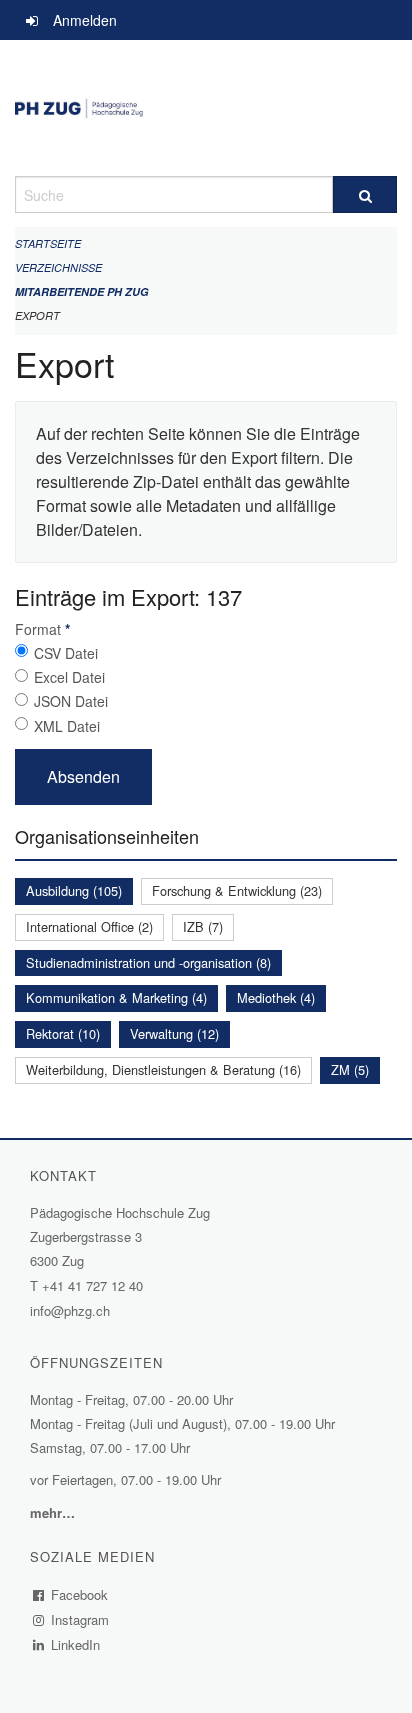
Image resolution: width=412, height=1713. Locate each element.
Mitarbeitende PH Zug (82, 291)
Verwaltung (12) (174, 1033)
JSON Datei (71, 701)
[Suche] (365, 194)
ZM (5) (350, 1069)
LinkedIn (76, 1644)
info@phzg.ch (70, 1310)
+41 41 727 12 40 (92, 1285)
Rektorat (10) (63, 1033)
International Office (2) (89, 926)
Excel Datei (69, 677)
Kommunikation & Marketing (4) (116, 997)
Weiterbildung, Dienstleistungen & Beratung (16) (163, 1069)
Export (37, 315)
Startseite (48, 243)
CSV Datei (66, 653)
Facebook (80, 1594)
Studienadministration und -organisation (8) (148, 962)
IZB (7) (203, 926)
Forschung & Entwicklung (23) (237, 890)
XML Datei (67, 726)
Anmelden (85, 20)
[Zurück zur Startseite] (206, 108)
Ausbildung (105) (74, 890)
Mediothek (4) (276, 997)
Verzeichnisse (58, 267)
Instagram (80, 1619)
